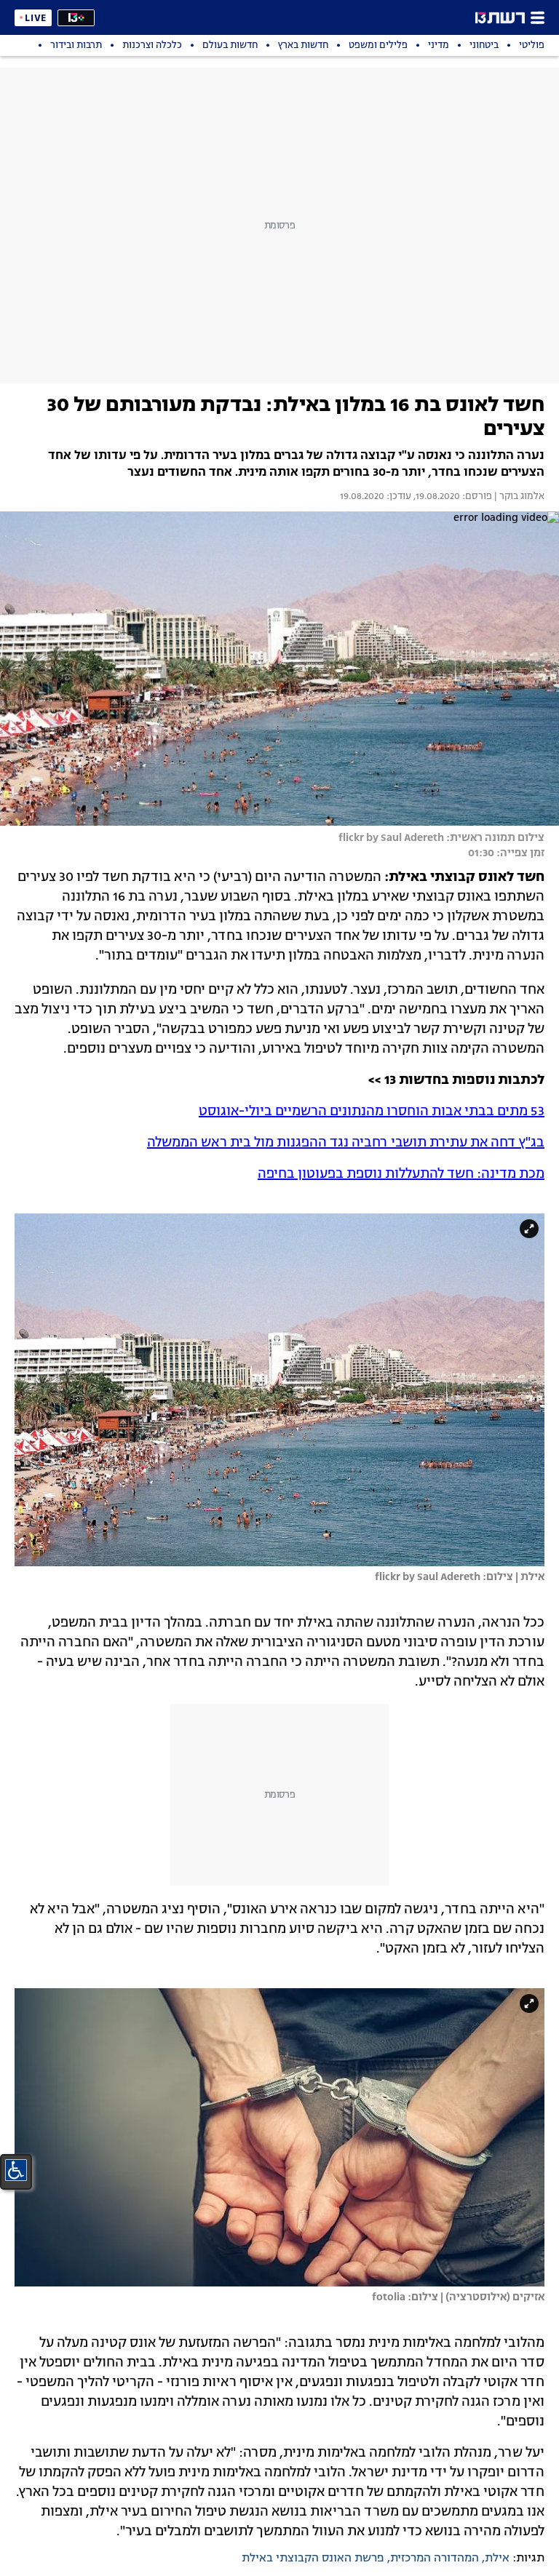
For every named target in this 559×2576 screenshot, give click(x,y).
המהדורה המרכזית (435, 2559)
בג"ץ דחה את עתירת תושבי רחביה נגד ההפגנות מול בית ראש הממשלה (346, 1143)
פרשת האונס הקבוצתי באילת (313, 2559)
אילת (497, 2559)
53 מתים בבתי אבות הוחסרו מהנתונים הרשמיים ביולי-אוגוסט (372, 1112)
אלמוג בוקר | (518, 497)
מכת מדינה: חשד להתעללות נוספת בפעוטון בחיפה (401, 1174)
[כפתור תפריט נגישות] (16, 2170)
